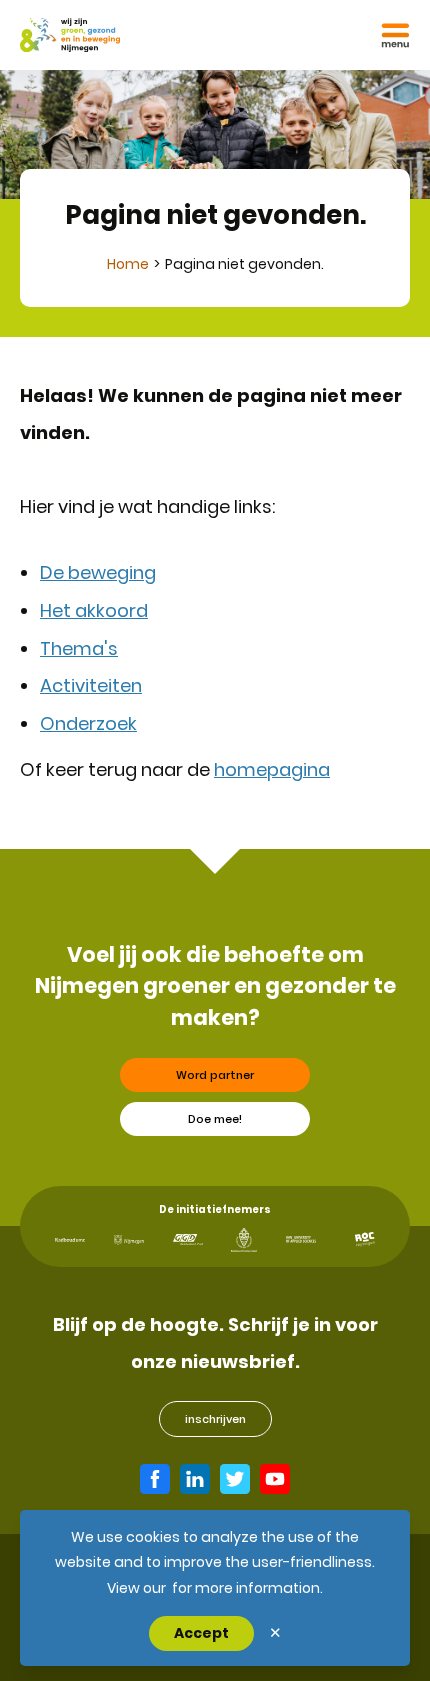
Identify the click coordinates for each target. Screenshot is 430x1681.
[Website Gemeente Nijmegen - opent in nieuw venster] (129, 1240)
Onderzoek (88, 723)
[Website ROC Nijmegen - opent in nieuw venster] (365, 1239)
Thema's (79, 648)
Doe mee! (215, 1119)
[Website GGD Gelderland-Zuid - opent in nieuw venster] (188, 1239)
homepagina (272, 769)
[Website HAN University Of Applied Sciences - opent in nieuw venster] (301, 1239)
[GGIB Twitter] (235, 1479)
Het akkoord (94, 610)
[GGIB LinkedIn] (195, 1479)
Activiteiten (91, 685)
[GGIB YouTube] (275, 1479)
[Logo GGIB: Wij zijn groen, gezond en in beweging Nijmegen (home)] (70, 35)
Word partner (215, 1075)
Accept (201, 1633)
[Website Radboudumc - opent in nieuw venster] (70, 1240)
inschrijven (215, 1419)
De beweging (98, 572)
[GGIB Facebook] (155, 1479)
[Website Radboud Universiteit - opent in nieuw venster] (244, 1240)
